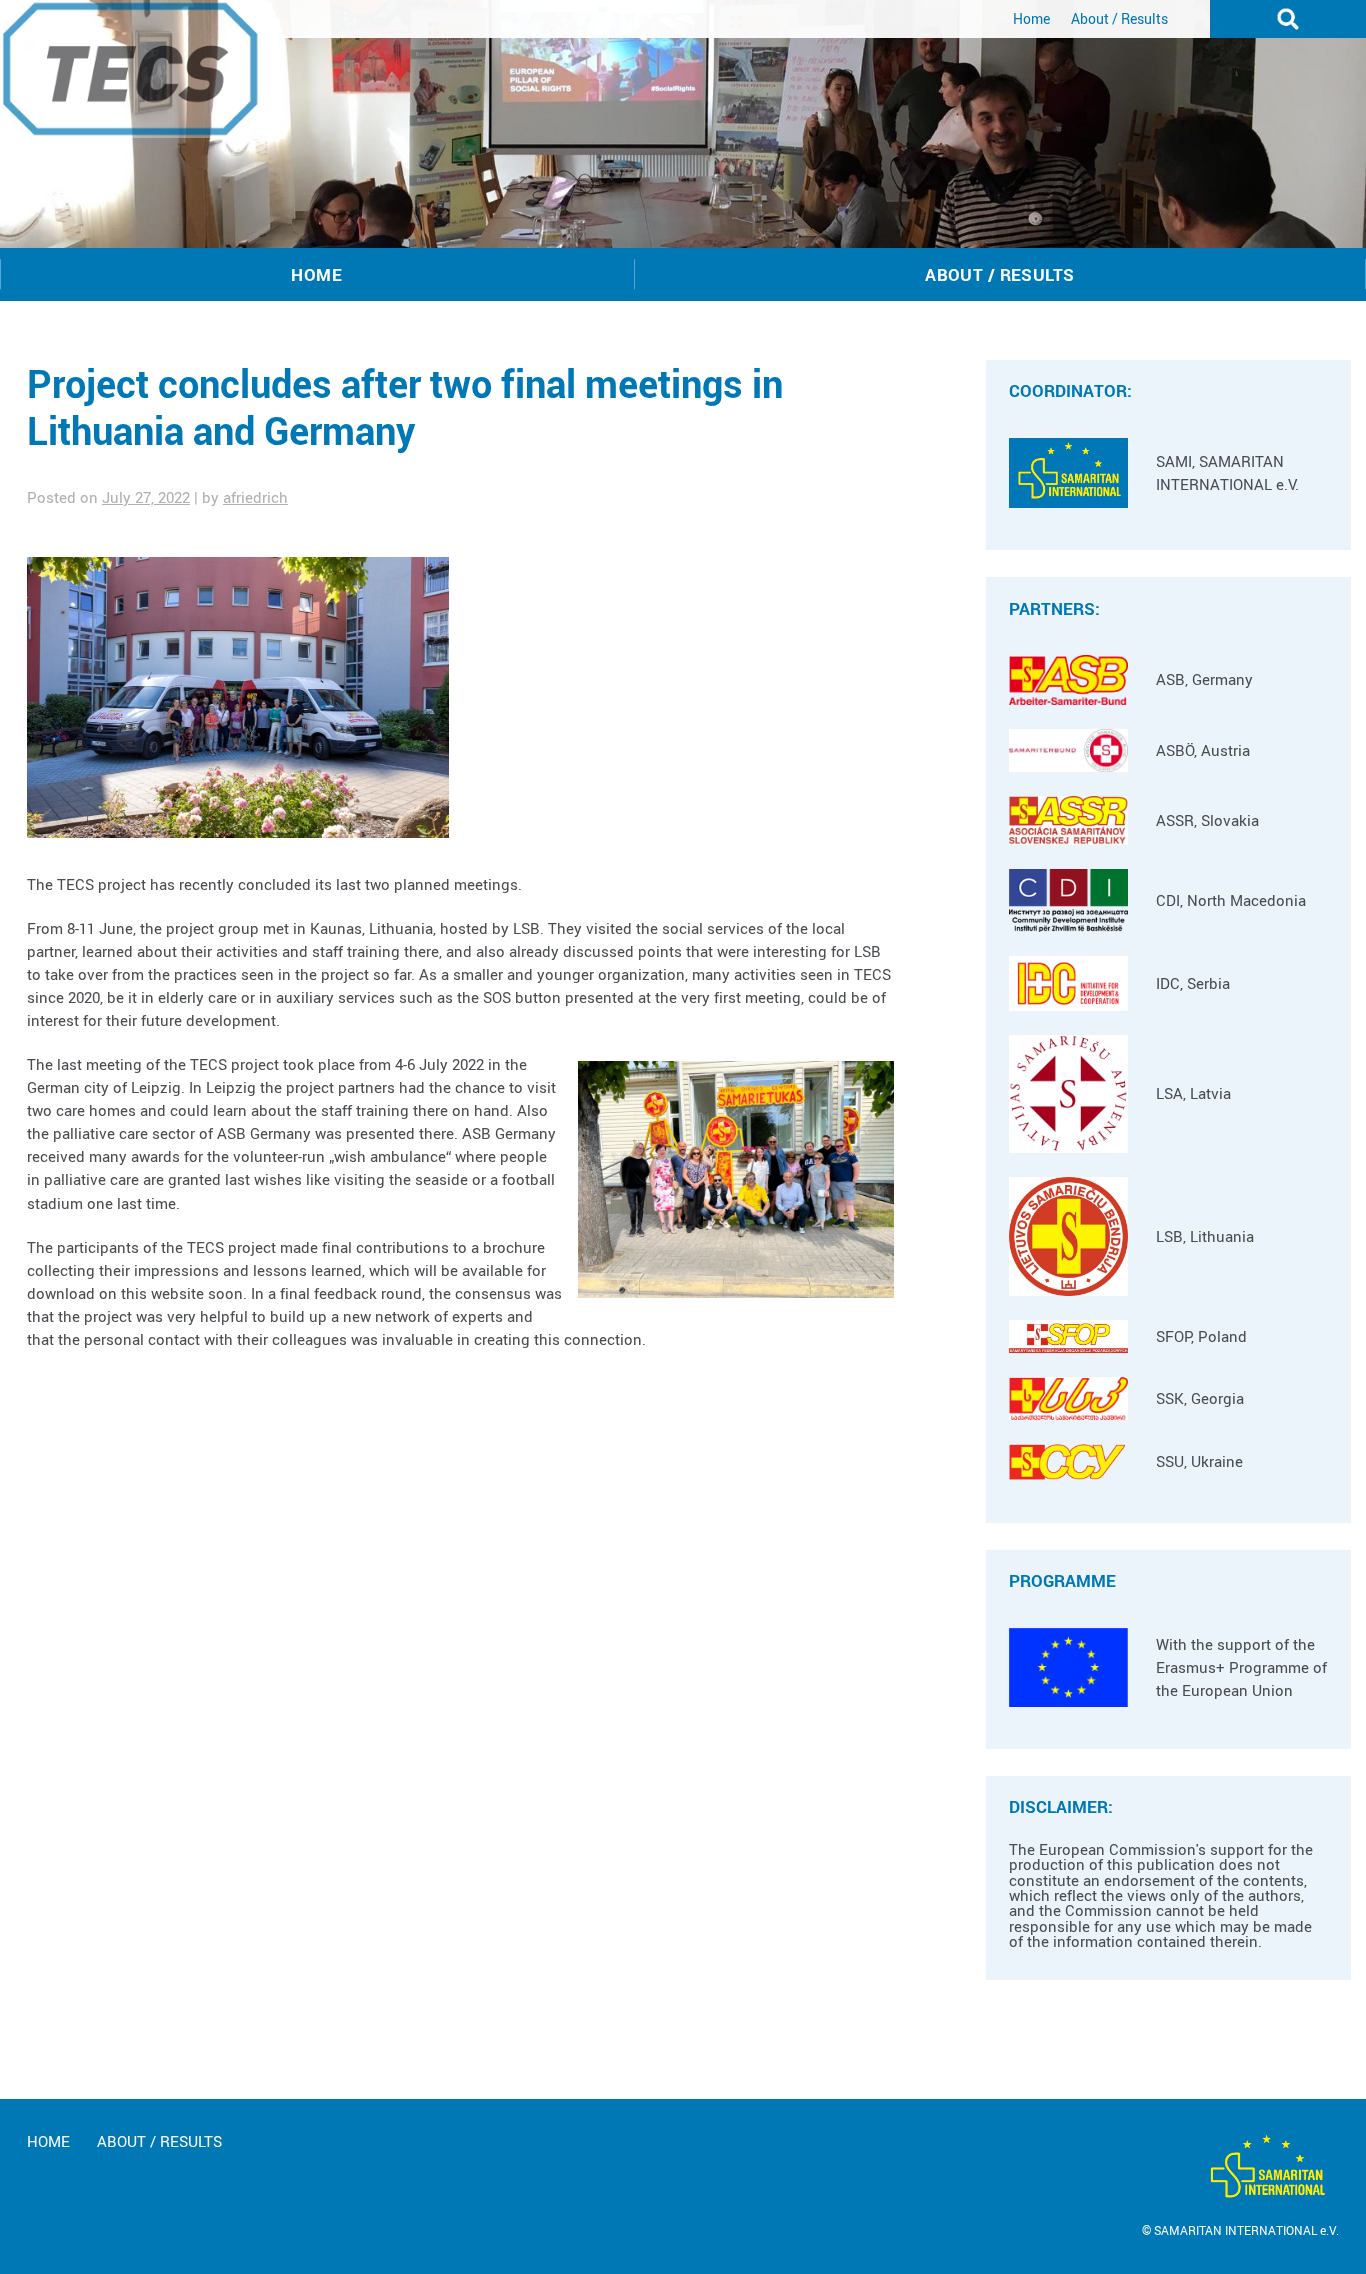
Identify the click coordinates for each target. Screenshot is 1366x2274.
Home (1031, 18)
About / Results (1119, 18)
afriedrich (255, 497)
